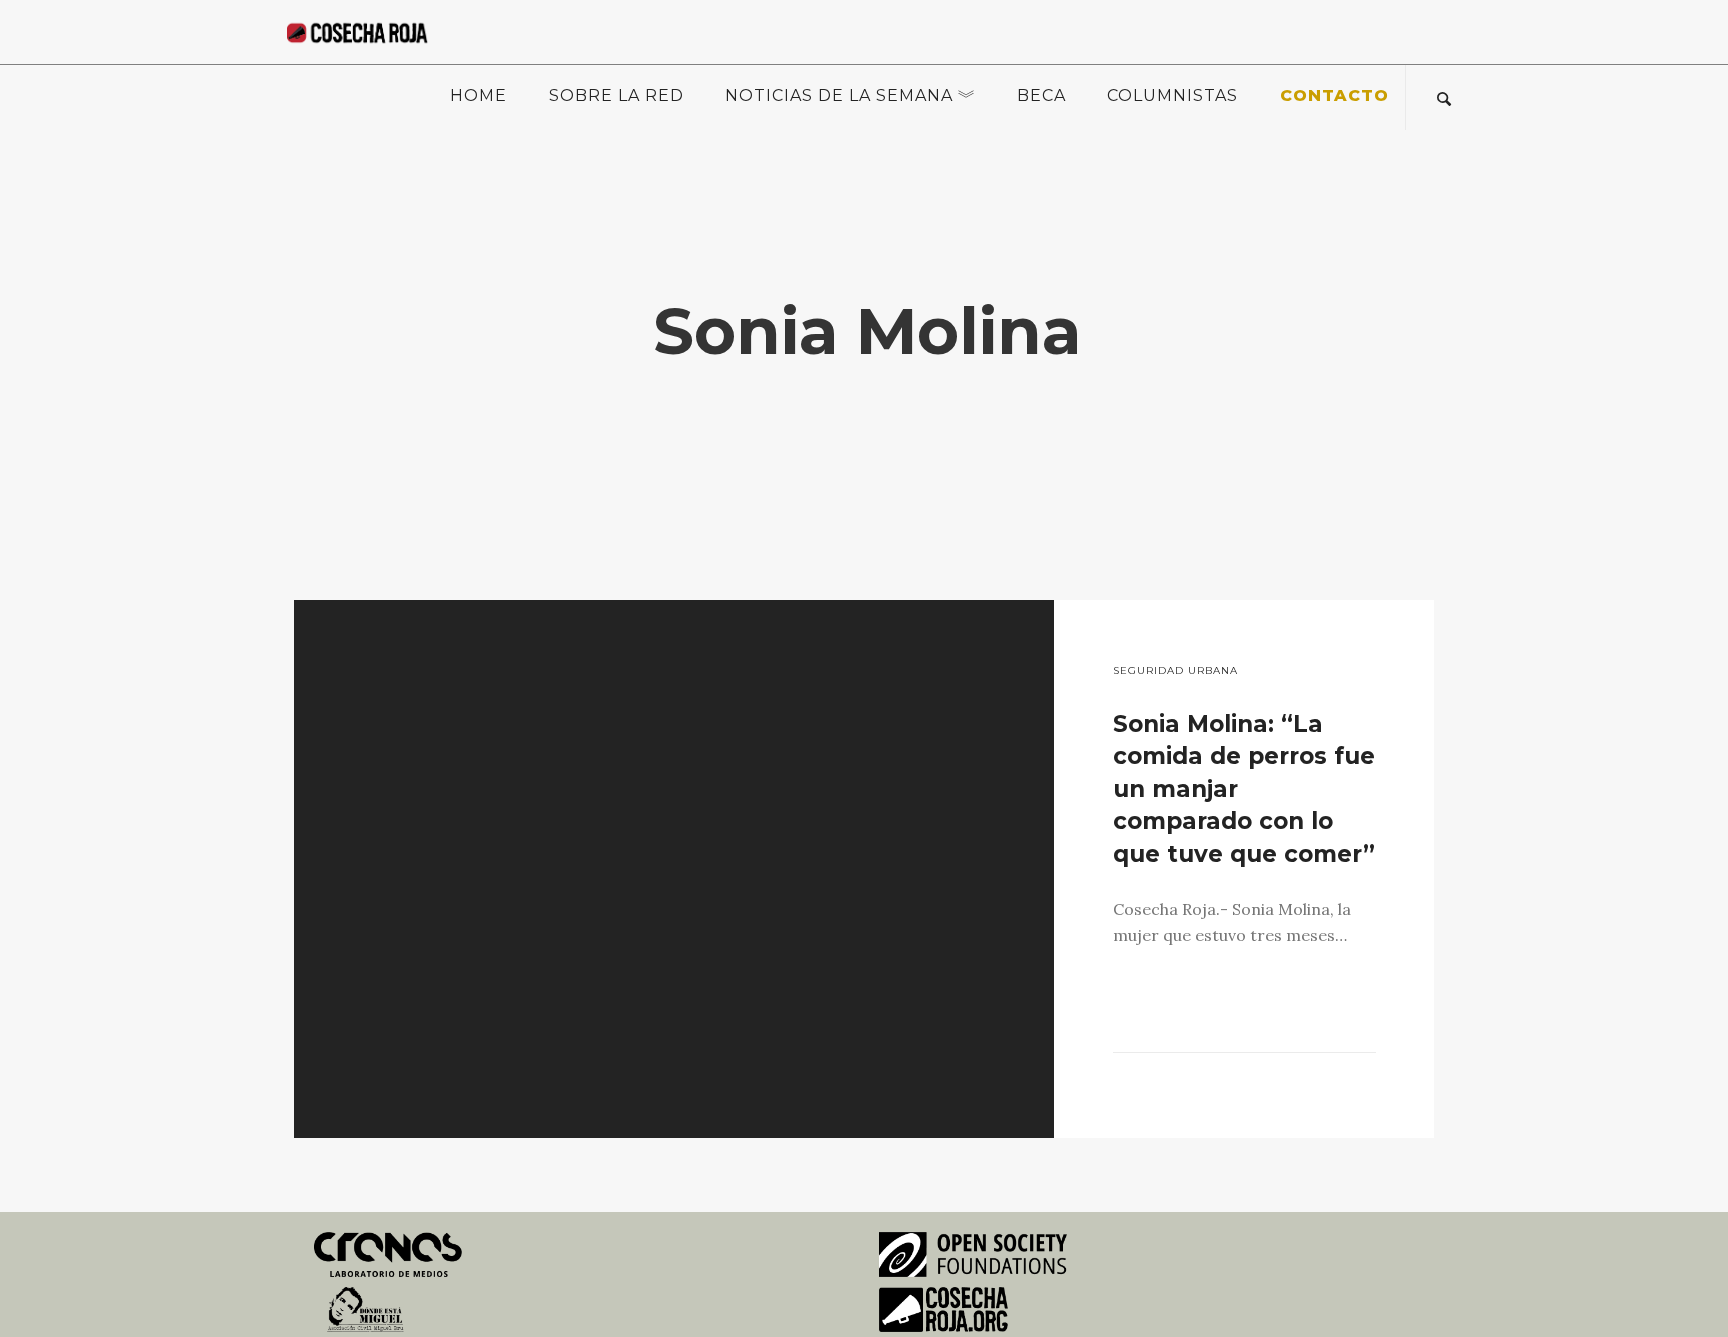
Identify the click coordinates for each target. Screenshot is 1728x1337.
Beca (1041, 95)
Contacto (1334, 95)
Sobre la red (616, 95)
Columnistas (1172, 95)
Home (478, 95)
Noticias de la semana (839, 95)
